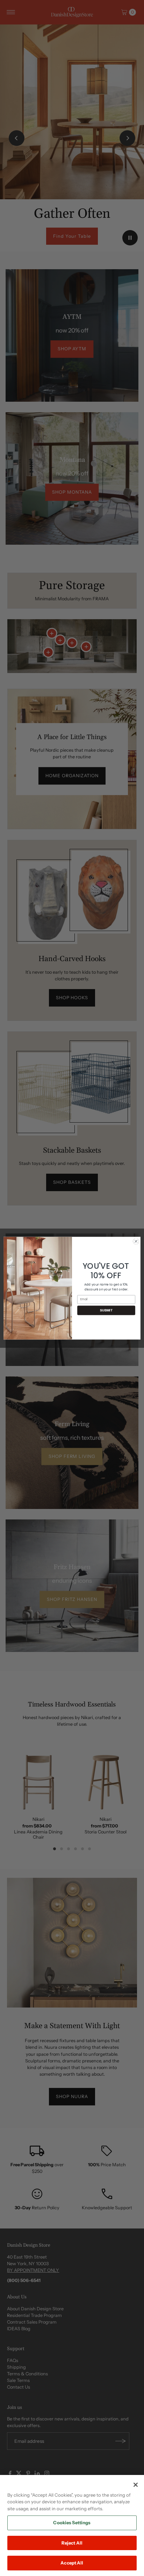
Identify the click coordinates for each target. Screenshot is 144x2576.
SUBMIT (106, 1310)
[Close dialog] (136, 1241)
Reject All (72, 2543)
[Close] (136, 2485)
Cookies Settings (72, 2523)
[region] (72, 2525)
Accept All (72, 2563)
